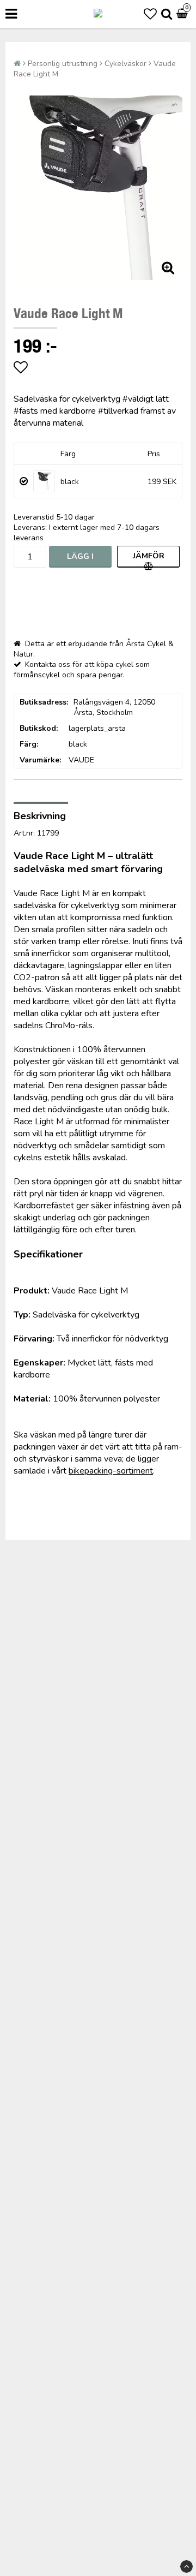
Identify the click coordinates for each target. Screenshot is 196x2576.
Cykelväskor (125, 64)
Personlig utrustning (63, 64)
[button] (150, 14)
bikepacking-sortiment (111, 1471)
